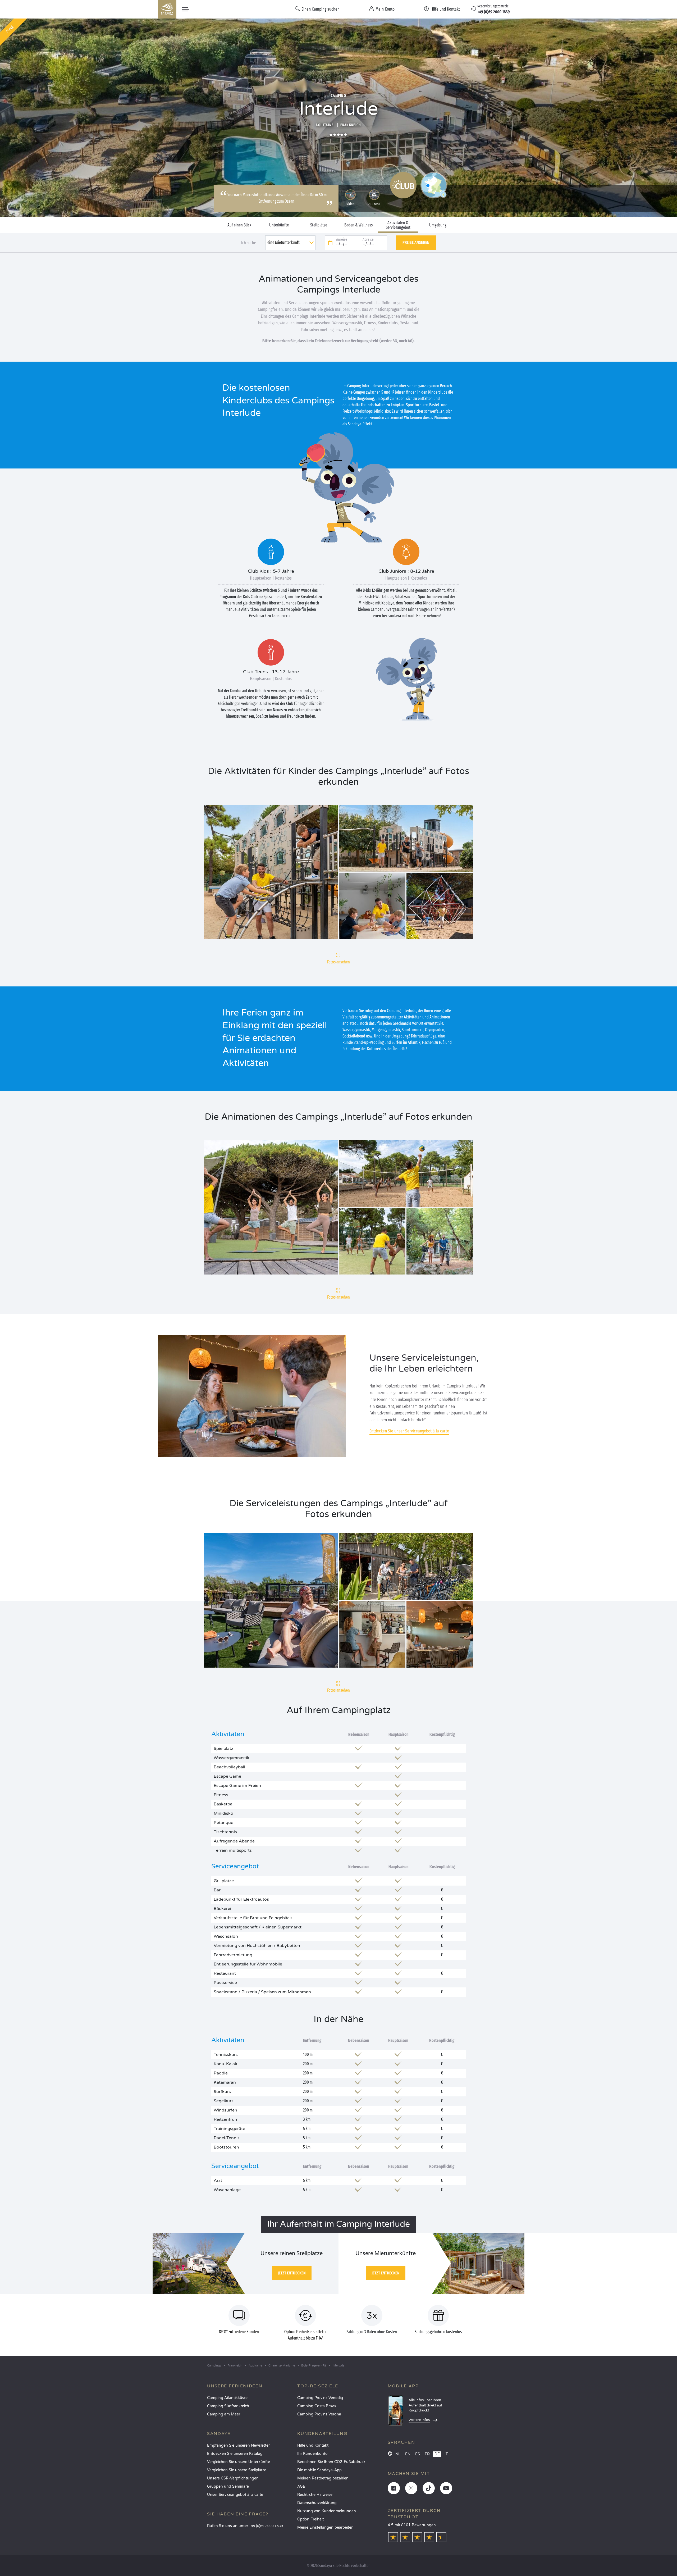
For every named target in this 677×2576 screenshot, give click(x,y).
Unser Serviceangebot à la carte (235, 2495)
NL (398, 2454)
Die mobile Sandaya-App (319, 2470)
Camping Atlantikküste (227, 2398)
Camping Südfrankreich (228, 2406)
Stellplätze (319, 225)
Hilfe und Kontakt (313, 2445)
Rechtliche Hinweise (315, 2495)
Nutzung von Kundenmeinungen (327, 2511)
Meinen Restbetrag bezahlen (323, 2478)
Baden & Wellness (358, 225)
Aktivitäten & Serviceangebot (398, 225)
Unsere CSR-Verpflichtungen (233, 2478)
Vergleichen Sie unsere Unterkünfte (239, 2462)
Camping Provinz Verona (319, 2414)
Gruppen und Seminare (228, 2486)
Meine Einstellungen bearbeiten (325, 2527)
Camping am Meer (224, 2414)
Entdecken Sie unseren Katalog (235, 2454)
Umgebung (438, 225)
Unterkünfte (279, 225)
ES (418, 2454)
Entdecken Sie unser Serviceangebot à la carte (409, 1431)
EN (408, 2454)
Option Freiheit (310, 2519)
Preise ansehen (416, 242)
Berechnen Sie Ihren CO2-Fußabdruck (331, 2462)
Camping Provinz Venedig (320, 2398)
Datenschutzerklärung (317, 2503)
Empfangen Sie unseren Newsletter (238, 2445)
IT (446, 2454)
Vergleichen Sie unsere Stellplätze (237, 2470)
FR (427, 2454)
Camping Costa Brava (317, 2406)
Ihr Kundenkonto (312, 2454)
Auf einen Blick (239, 225)
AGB (301, 2486)
